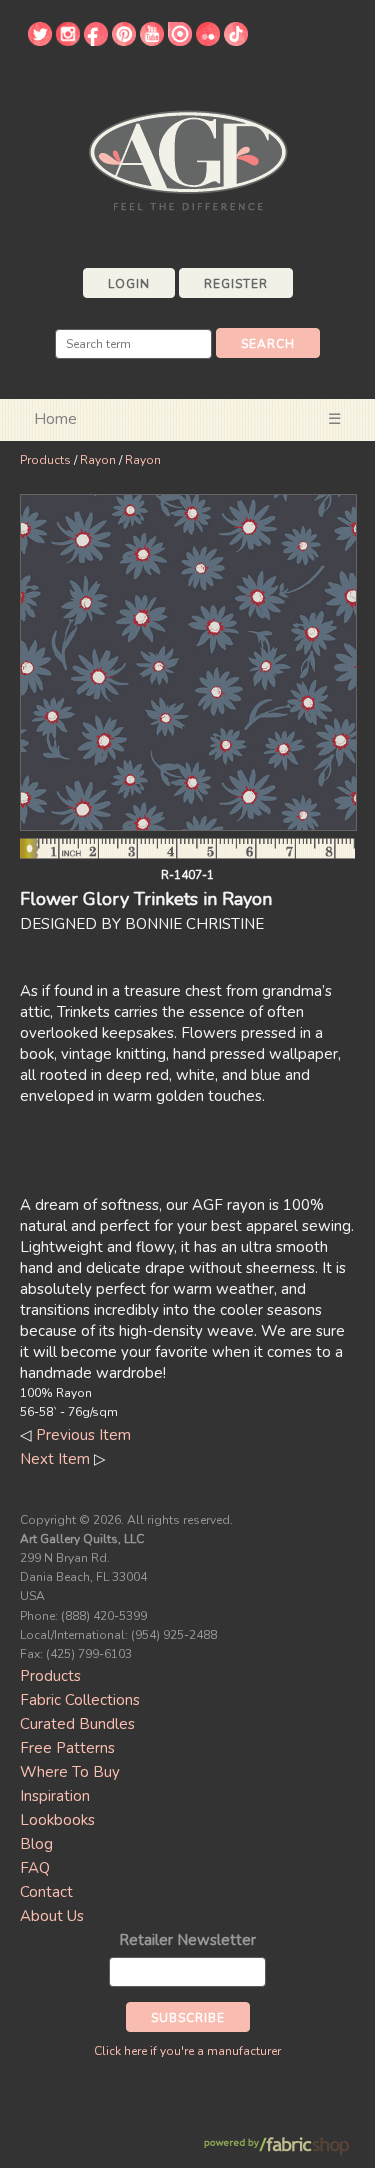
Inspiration (55, 1796)
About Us (52, 1916)
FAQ (35, 1868)
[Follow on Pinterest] (124, 41)
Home (55, 419)
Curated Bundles (77, 1724)
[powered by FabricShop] (276, 2146)
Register (236, 284)
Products (45, 460)
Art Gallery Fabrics (188, 158)
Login (129, 284)
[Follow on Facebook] (96, 41)
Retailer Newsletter (187, 1940)
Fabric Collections (80, 1700)
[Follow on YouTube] (152, 41)
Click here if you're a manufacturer (187, 2051)
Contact (46, 1892)
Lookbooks (57, 1820)
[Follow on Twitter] (40, 41)
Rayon (98, 460)
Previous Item (83, 1435)
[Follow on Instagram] (68, 41)
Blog (36, 1844)
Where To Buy (70, 1772)
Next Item (55, 1459)
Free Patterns (67, 1748)
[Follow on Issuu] (180, 41)
